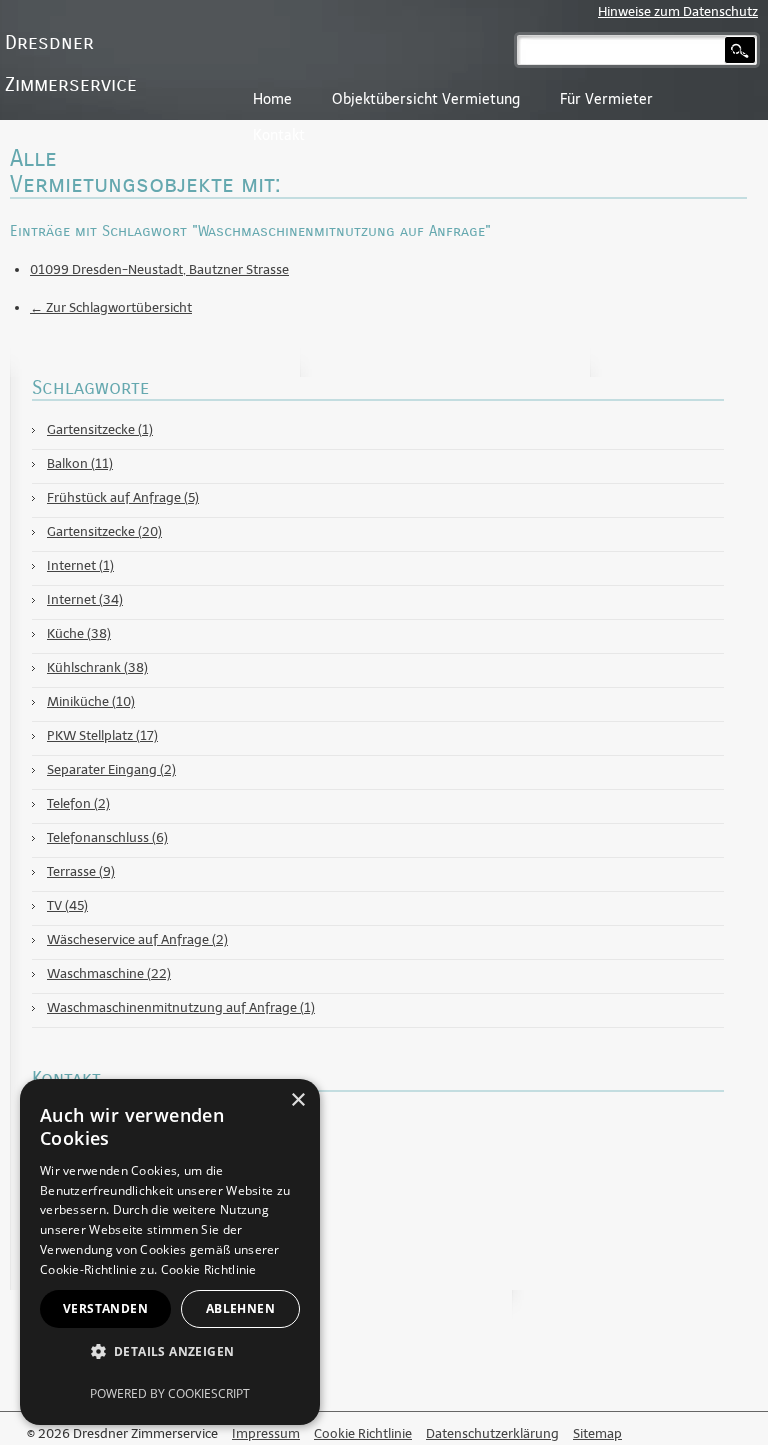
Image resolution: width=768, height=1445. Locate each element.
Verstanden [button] (105, 1308)
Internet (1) (80, 565)
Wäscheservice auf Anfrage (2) (137, 939)
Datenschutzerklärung (492, 1433)
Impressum (266, 1433)
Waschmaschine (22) (109, 973)
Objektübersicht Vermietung (426, 99)
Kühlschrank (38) (97, 667)
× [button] (297, 1100)
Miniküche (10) (91, 701)
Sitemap (597, 1433)
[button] (170, 1351)
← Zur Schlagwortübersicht (111, 307)
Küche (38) (79, 633)
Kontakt (279, 135)
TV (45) (67, 905)
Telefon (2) (78, 803)
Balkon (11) (80, 463)
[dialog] (170, 1252)
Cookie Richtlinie (363, 1433)
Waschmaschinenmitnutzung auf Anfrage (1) (181, 1007)
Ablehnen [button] (240, 1308)
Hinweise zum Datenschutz (678, 11)
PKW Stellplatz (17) (102, 735)
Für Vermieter (606, 99)
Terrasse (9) (81, 871)
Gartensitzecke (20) (104, 531)
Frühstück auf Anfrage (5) (123, 497)
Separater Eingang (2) (111, 769)
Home (272, 99)
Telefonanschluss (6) (107, 837)
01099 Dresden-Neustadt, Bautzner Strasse (159, 269)
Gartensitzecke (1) (100, 429)
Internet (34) (85, 599)
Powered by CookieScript (170, 1393)
